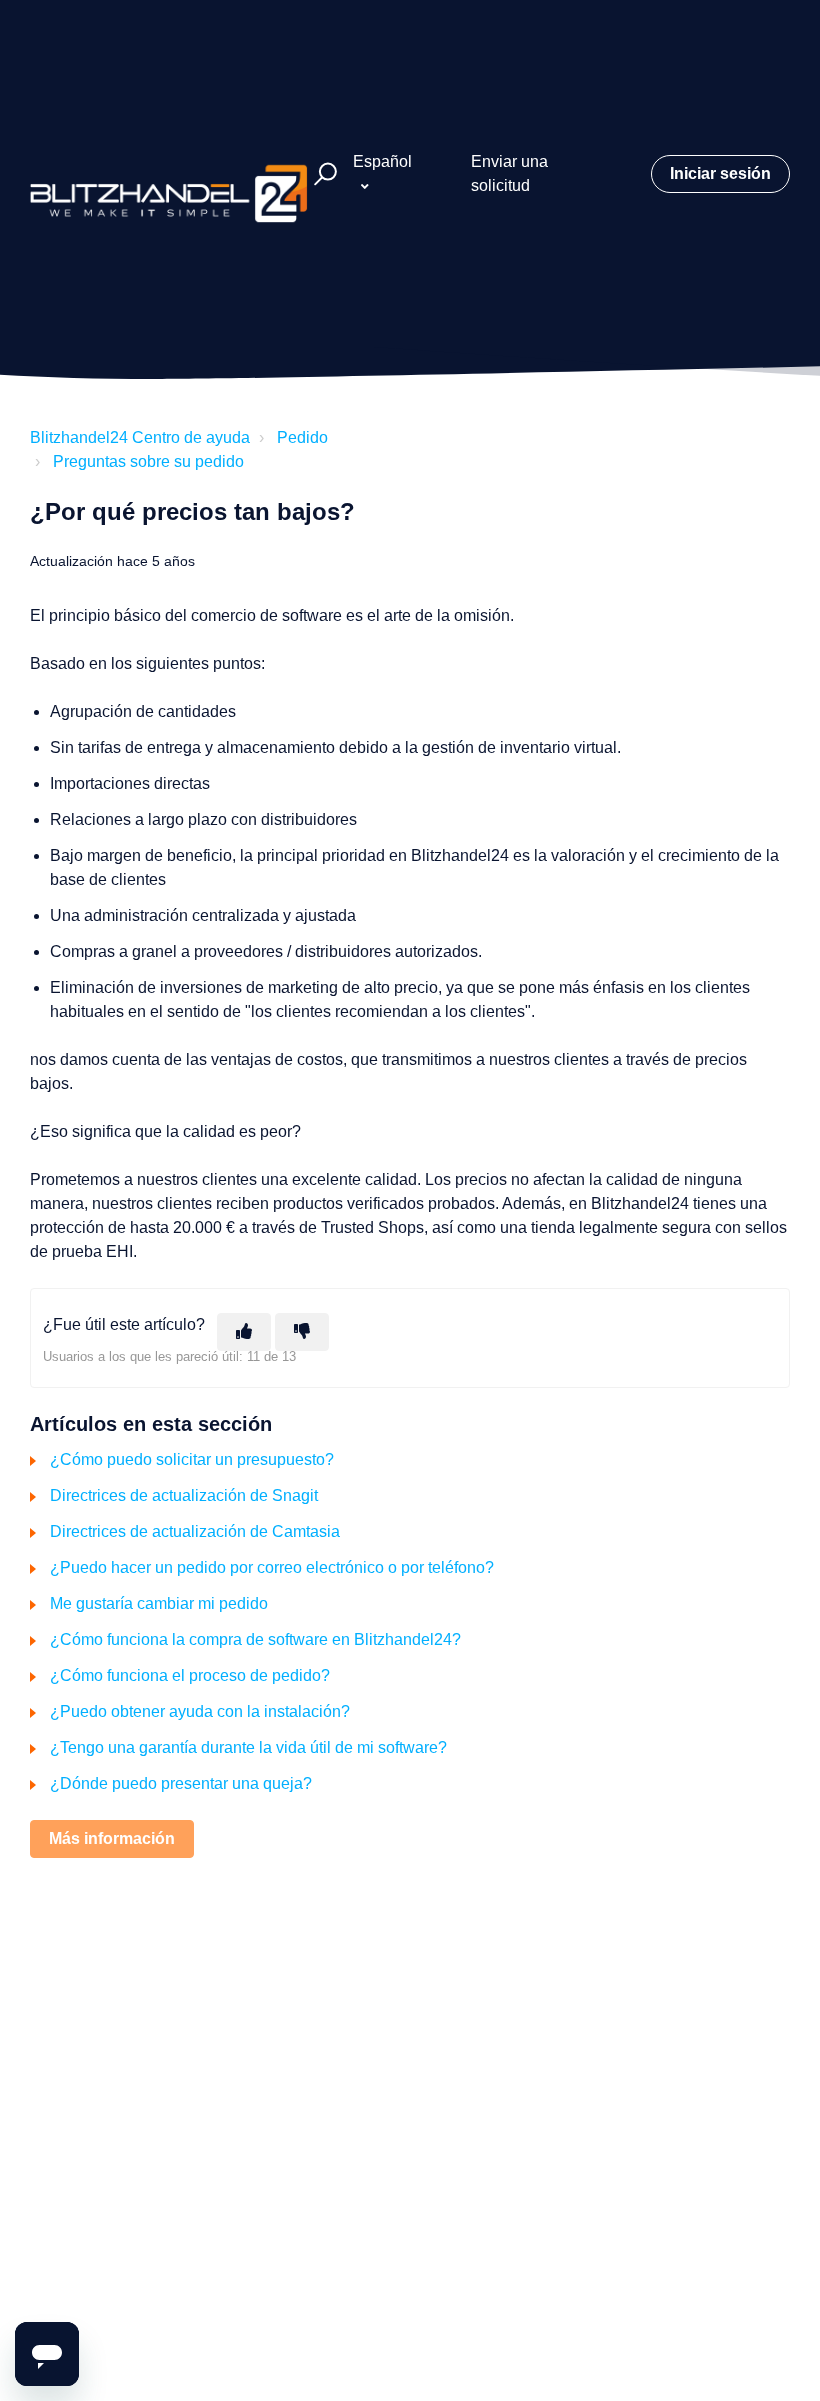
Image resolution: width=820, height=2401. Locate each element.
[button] (322, 174)
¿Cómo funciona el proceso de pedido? (190, 1675)
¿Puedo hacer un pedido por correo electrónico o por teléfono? (272, 1567)
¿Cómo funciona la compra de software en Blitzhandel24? (255, 1639)
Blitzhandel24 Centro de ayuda (140, 437)
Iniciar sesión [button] (720, 173)
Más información (112, 1838)
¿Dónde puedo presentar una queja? (181, 1783)
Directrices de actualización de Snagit (184, 1495)
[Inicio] (169, 174)
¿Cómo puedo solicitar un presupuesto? (192, 1459)
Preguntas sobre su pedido (148, 461)
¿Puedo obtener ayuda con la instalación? (200, 1711)
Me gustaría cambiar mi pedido (159, 1603)
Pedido (302, 437)
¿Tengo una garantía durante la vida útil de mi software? (248, 1747)
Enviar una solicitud (509, 173)
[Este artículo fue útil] (244, 1332)
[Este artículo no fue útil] (302, 1332)
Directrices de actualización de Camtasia (195, 1531)
